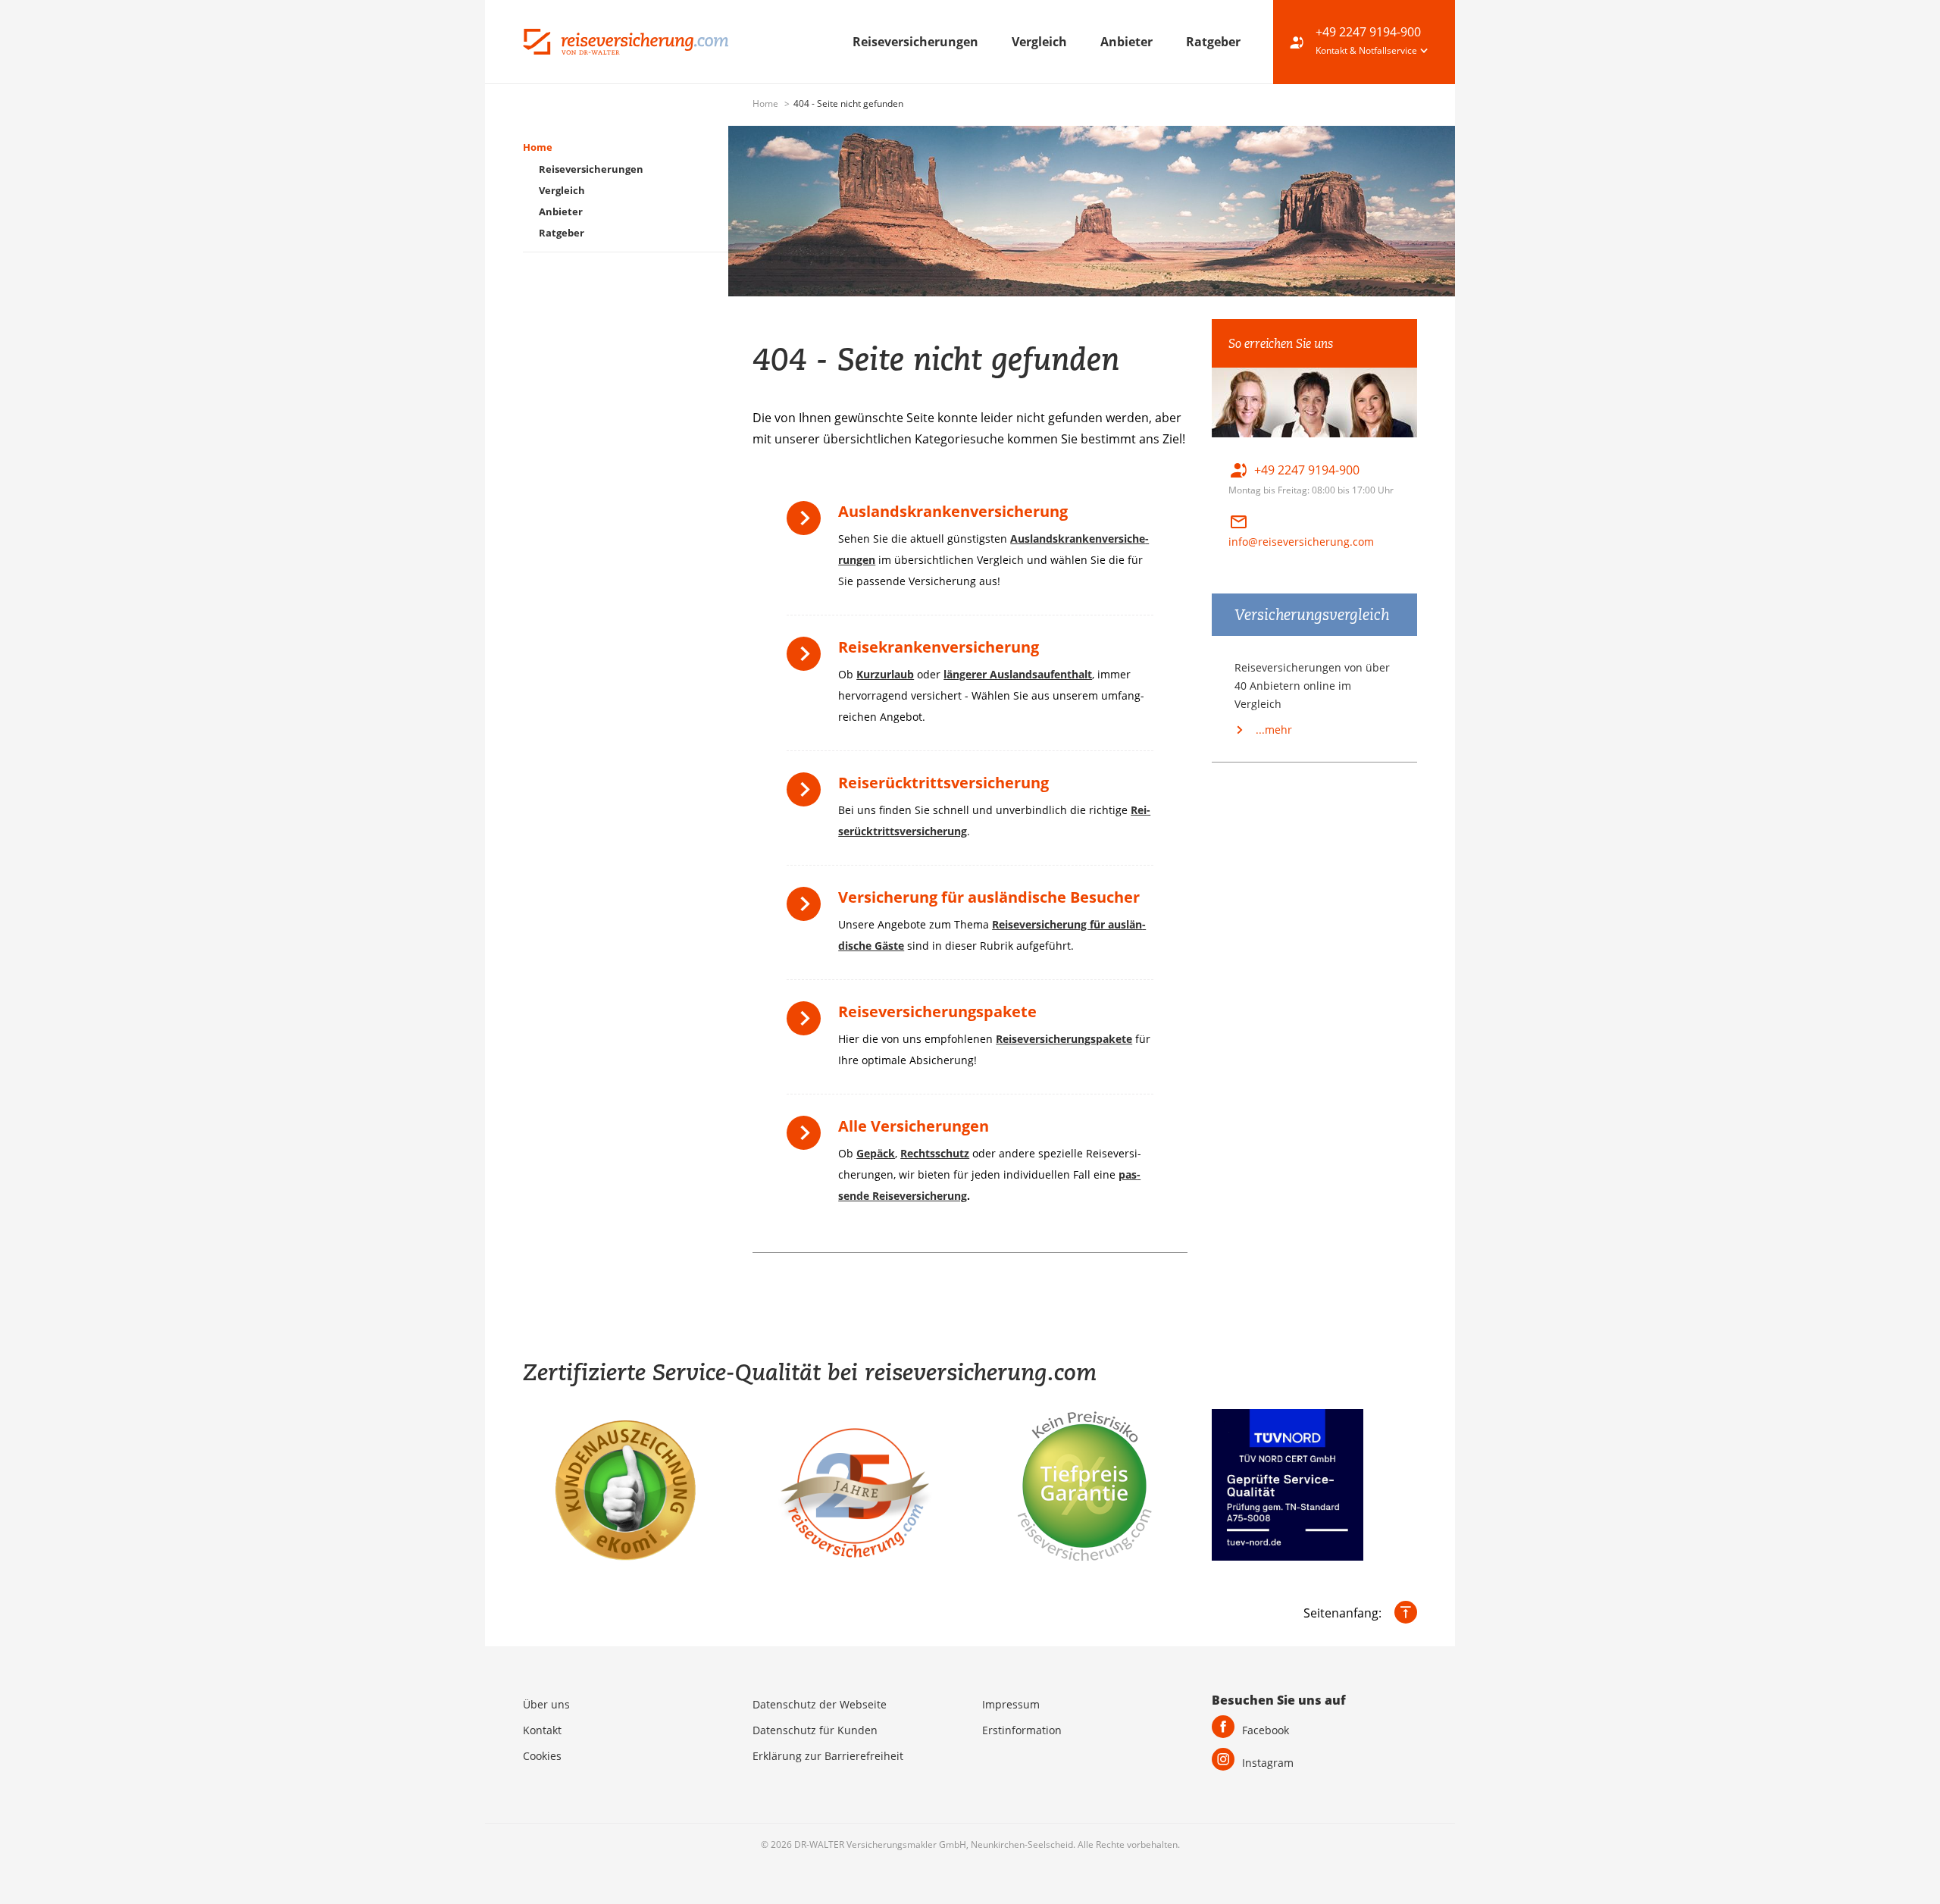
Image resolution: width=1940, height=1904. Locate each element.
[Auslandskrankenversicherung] (807, 523)
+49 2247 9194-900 (1368, 32)
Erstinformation (1022, 1730)
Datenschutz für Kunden (815, 1730)
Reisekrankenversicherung (939, 647)
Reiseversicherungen (917, 42)
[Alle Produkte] (807, 1138)
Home (767, 103)
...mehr (1272, 730)
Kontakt (542, 1730)
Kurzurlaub (885, 674)
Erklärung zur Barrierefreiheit (828, 1756)
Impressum (1011, 1704)
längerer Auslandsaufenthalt (1018, 674)
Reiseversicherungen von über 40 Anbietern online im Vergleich (1312, 686)
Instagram (1268, 1763)
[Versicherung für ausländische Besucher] (807, 909)
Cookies (542, 1756)
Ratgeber (1213, 42)
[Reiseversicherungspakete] (807, 1024)
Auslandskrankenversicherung (953, 511)
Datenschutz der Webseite (820, 1704)
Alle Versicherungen (914, 1126)
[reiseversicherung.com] (626, 40)
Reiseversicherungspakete (937, 1012)
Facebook (1266, 1730)
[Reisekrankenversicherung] (807, 659)
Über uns (546, 1704)
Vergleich (1041, 42)
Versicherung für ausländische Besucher (989, 897)
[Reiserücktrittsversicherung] (807, 795)
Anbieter (1128, 42)
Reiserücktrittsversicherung (943, 783)
